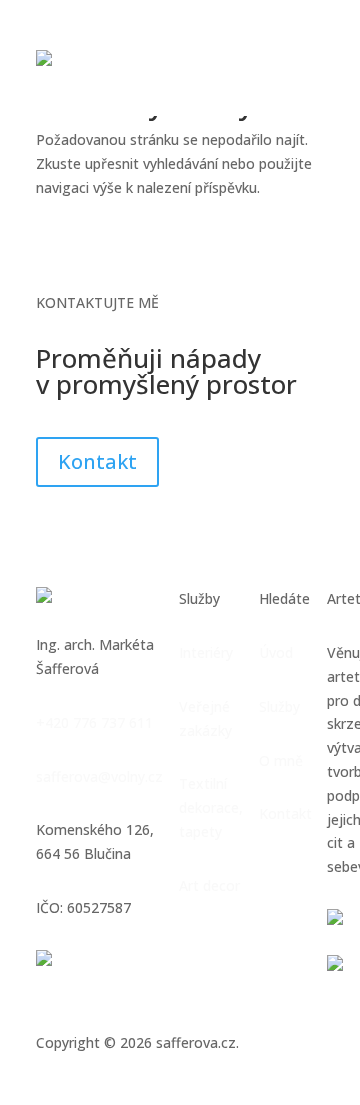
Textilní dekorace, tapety (211, 807)
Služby (279, 706)
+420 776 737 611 (94, 722)
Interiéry (206, 652)
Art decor (209, 885)
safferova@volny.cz (99, 776)
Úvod (276, 652)
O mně (281, 760)
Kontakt (97, 461)
